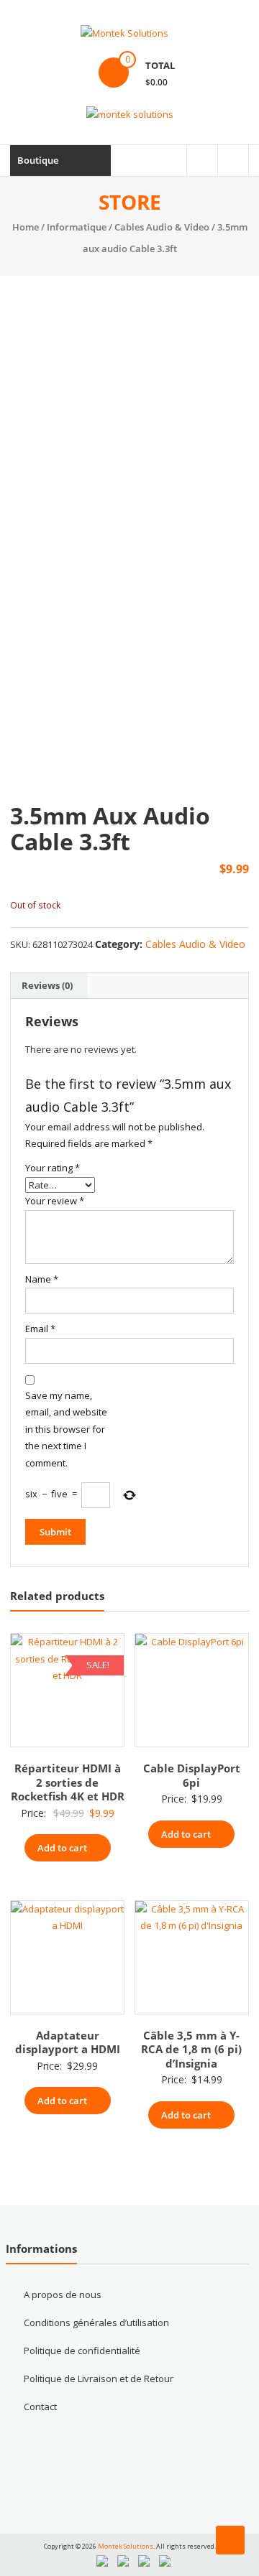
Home (26, 227)
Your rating (53, 1168)
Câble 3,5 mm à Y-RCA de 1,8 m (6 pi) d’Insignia (191, 2049)
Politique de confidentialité (82, 2351)
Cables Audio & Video (162, 227)
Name (42, 1279)
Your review (55, 1201)
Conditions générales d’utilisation (96, 2322)
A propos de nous (63, 2294)
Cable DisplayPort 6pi (192, 1775)
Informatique (77, 227)
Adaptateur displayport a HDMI (68, 2042)
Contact (40, 2407)
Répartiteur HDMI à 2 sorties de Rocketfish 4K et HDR (68, 1782)
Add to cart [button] (62, 1848)
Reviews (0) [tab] (47, 985)
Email (40, 1329)
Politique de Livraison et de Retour (99, 2379)
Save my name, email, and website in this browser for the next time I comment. (66, 1429)
